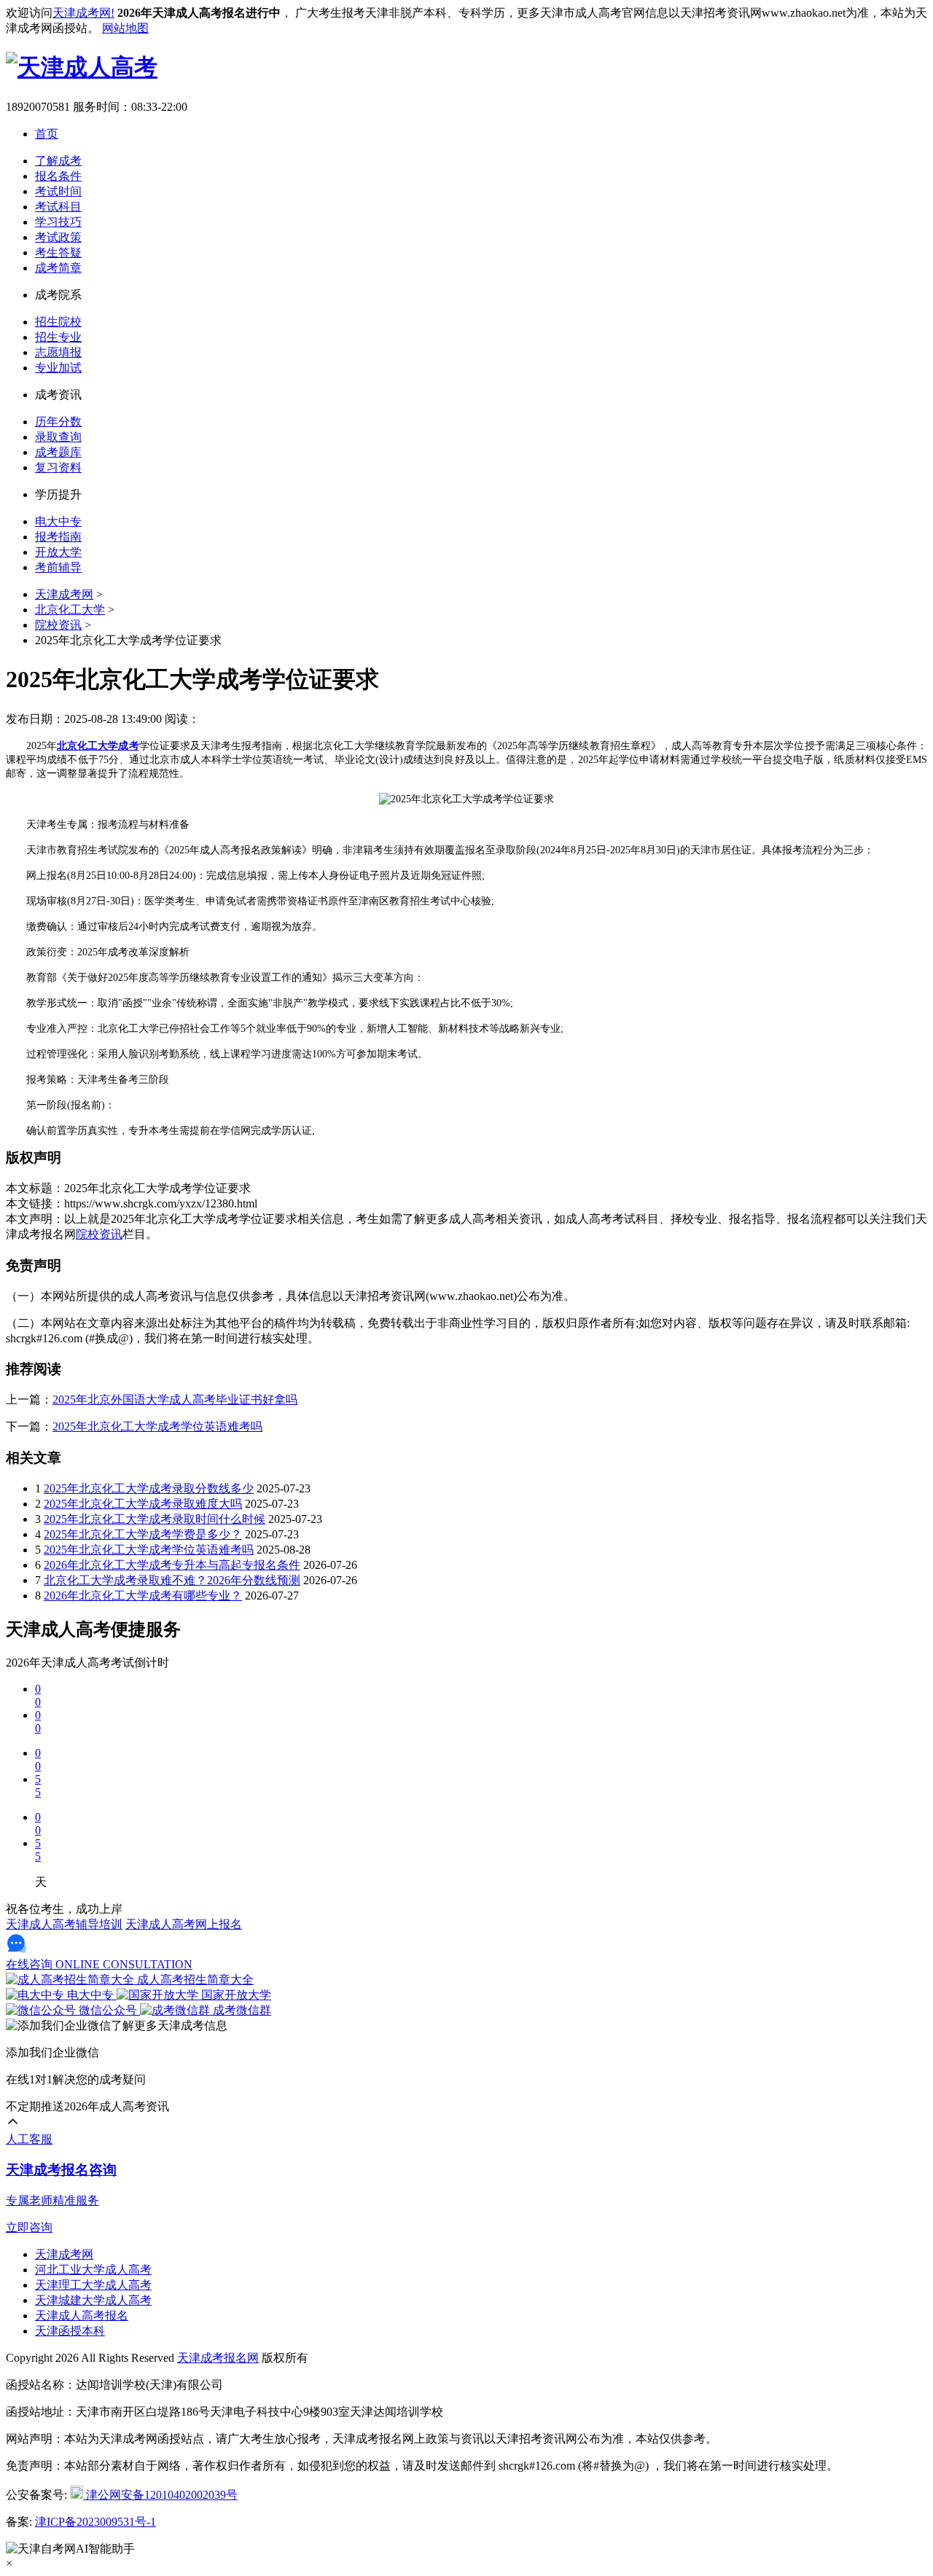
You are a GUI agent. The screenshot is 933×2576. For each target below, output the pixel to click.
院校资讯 (58, 625)
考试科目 (58, 207)
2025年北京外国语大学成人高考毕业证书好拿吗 (175, 1399)
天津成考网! (83, 13)
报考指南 (58, 537)
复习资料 (58, 467)
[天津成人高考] (82, 67)
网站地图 (125, 28)
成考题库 (58, 452)
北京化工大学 (70, 610)
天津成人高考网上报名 (184, 1924)
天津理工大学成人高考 (93, 2285)
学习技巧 (58, 222)
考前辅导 (58, 567)
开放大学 (58, 552)
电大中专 (58, 521)
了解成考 (58, 161)
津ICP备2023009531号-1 (95, 2522)
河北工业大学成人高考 (93, 2270)
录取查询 (58, 437)
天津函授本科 (70, 2331)
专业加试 (58, 368)
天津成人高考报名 (82, 2315)
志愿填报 (58, 352)
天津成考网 (64, 594)
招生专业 (58, 337)
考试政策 (58, 237)
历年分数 (58, 422)
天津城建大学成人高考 (93, 2300)
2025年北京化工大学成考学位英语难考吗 (157, 1426)
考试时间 (58, 191)
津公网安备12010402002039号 (160, 2495)
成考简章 (58, 268)
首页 (47, 134)
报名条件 (58, 176)
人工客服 (29, 2139)
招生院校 (58, 322)
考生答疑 (58, 252)
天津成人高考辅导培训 (64, 1924)
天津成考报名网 (218, 2358)
